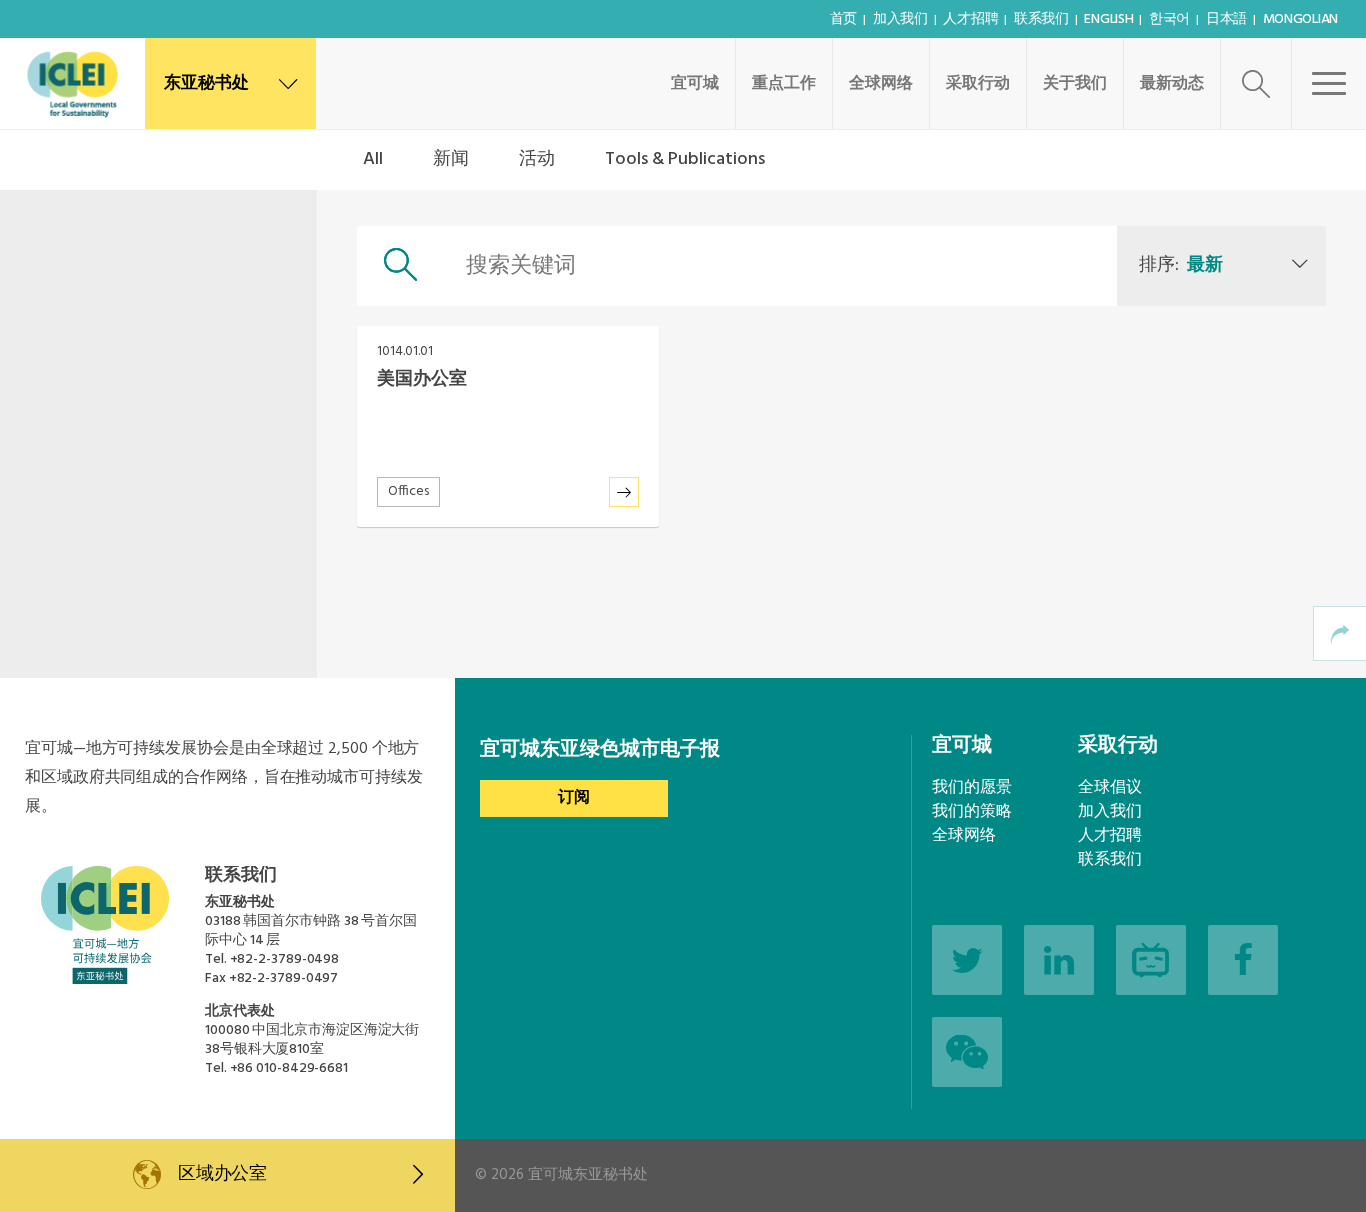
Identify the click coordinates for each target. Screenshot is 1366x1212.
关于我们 (1075, 84)
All (373, 159)
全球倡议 (1110, 788)
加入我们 (900, 19)
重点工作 (784, 84)
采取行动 (978, 84)
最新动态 (1172, 84)
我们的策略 (972, 812)
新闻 (451, 159)
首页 (843, 19)
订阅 (574, 798)
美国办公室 (422, 379)
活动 (537, 159)
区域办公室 (222, 1174)
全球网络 (881, 84)
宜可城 (695, 84)
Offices (408, 491)
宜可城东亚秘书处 (588, 1175)
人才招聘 (970, 19)
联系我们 (1041, 19)
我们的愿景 (972, 788)
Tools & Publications (685, 159)
